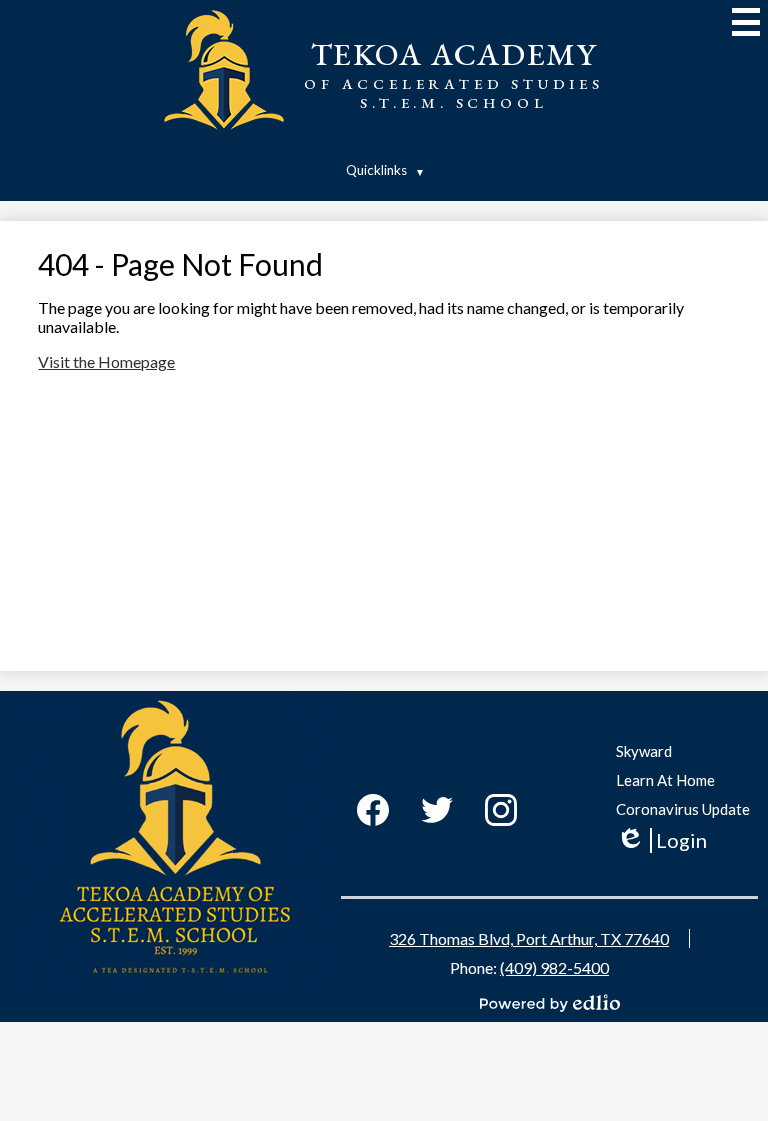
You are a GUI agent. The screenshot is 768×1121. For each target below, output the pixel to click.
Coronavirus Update (683, 809)
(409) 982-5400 (554, 967)
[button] (384, 170)
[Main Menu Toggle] (746, 22)
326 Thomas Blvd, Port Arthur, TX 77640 (529, 938)
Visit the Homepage (106, 361)
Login (661, 840)
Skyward (644, 751)
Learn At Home (665, 780)
